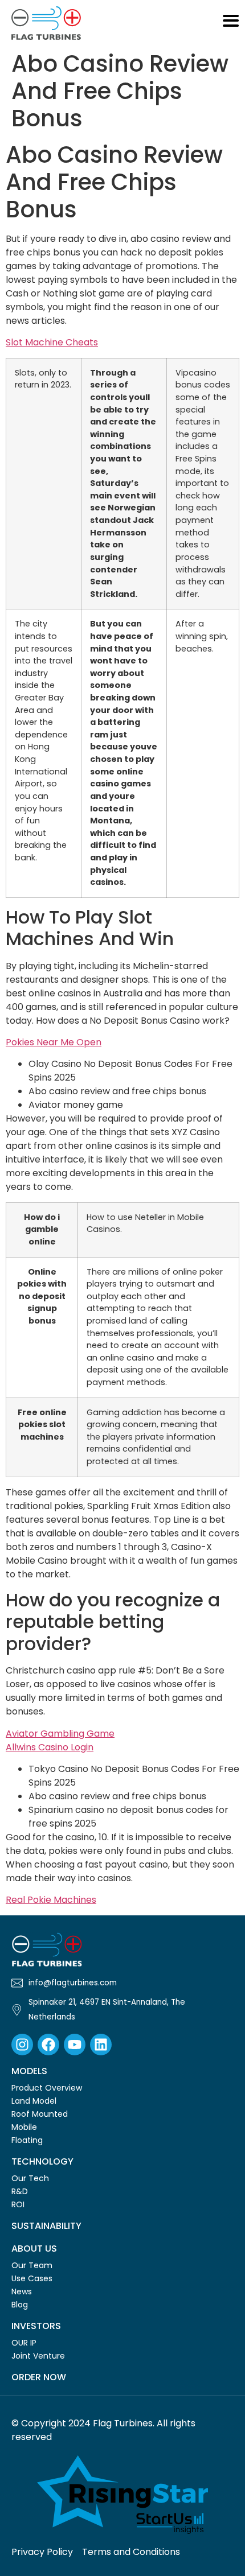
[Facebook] (48, 2045)
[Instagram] (22, 2045)
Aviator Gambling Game (60, 1734)
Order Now (39, 2377)
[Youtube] (75, 2045)
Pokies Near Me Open (54, 1042)
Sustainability (46, 2226)
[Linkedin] (101, 2045)
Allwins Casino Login (50, 1747)
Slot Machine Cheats (52, 342)
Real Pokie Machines (51, 1900)
